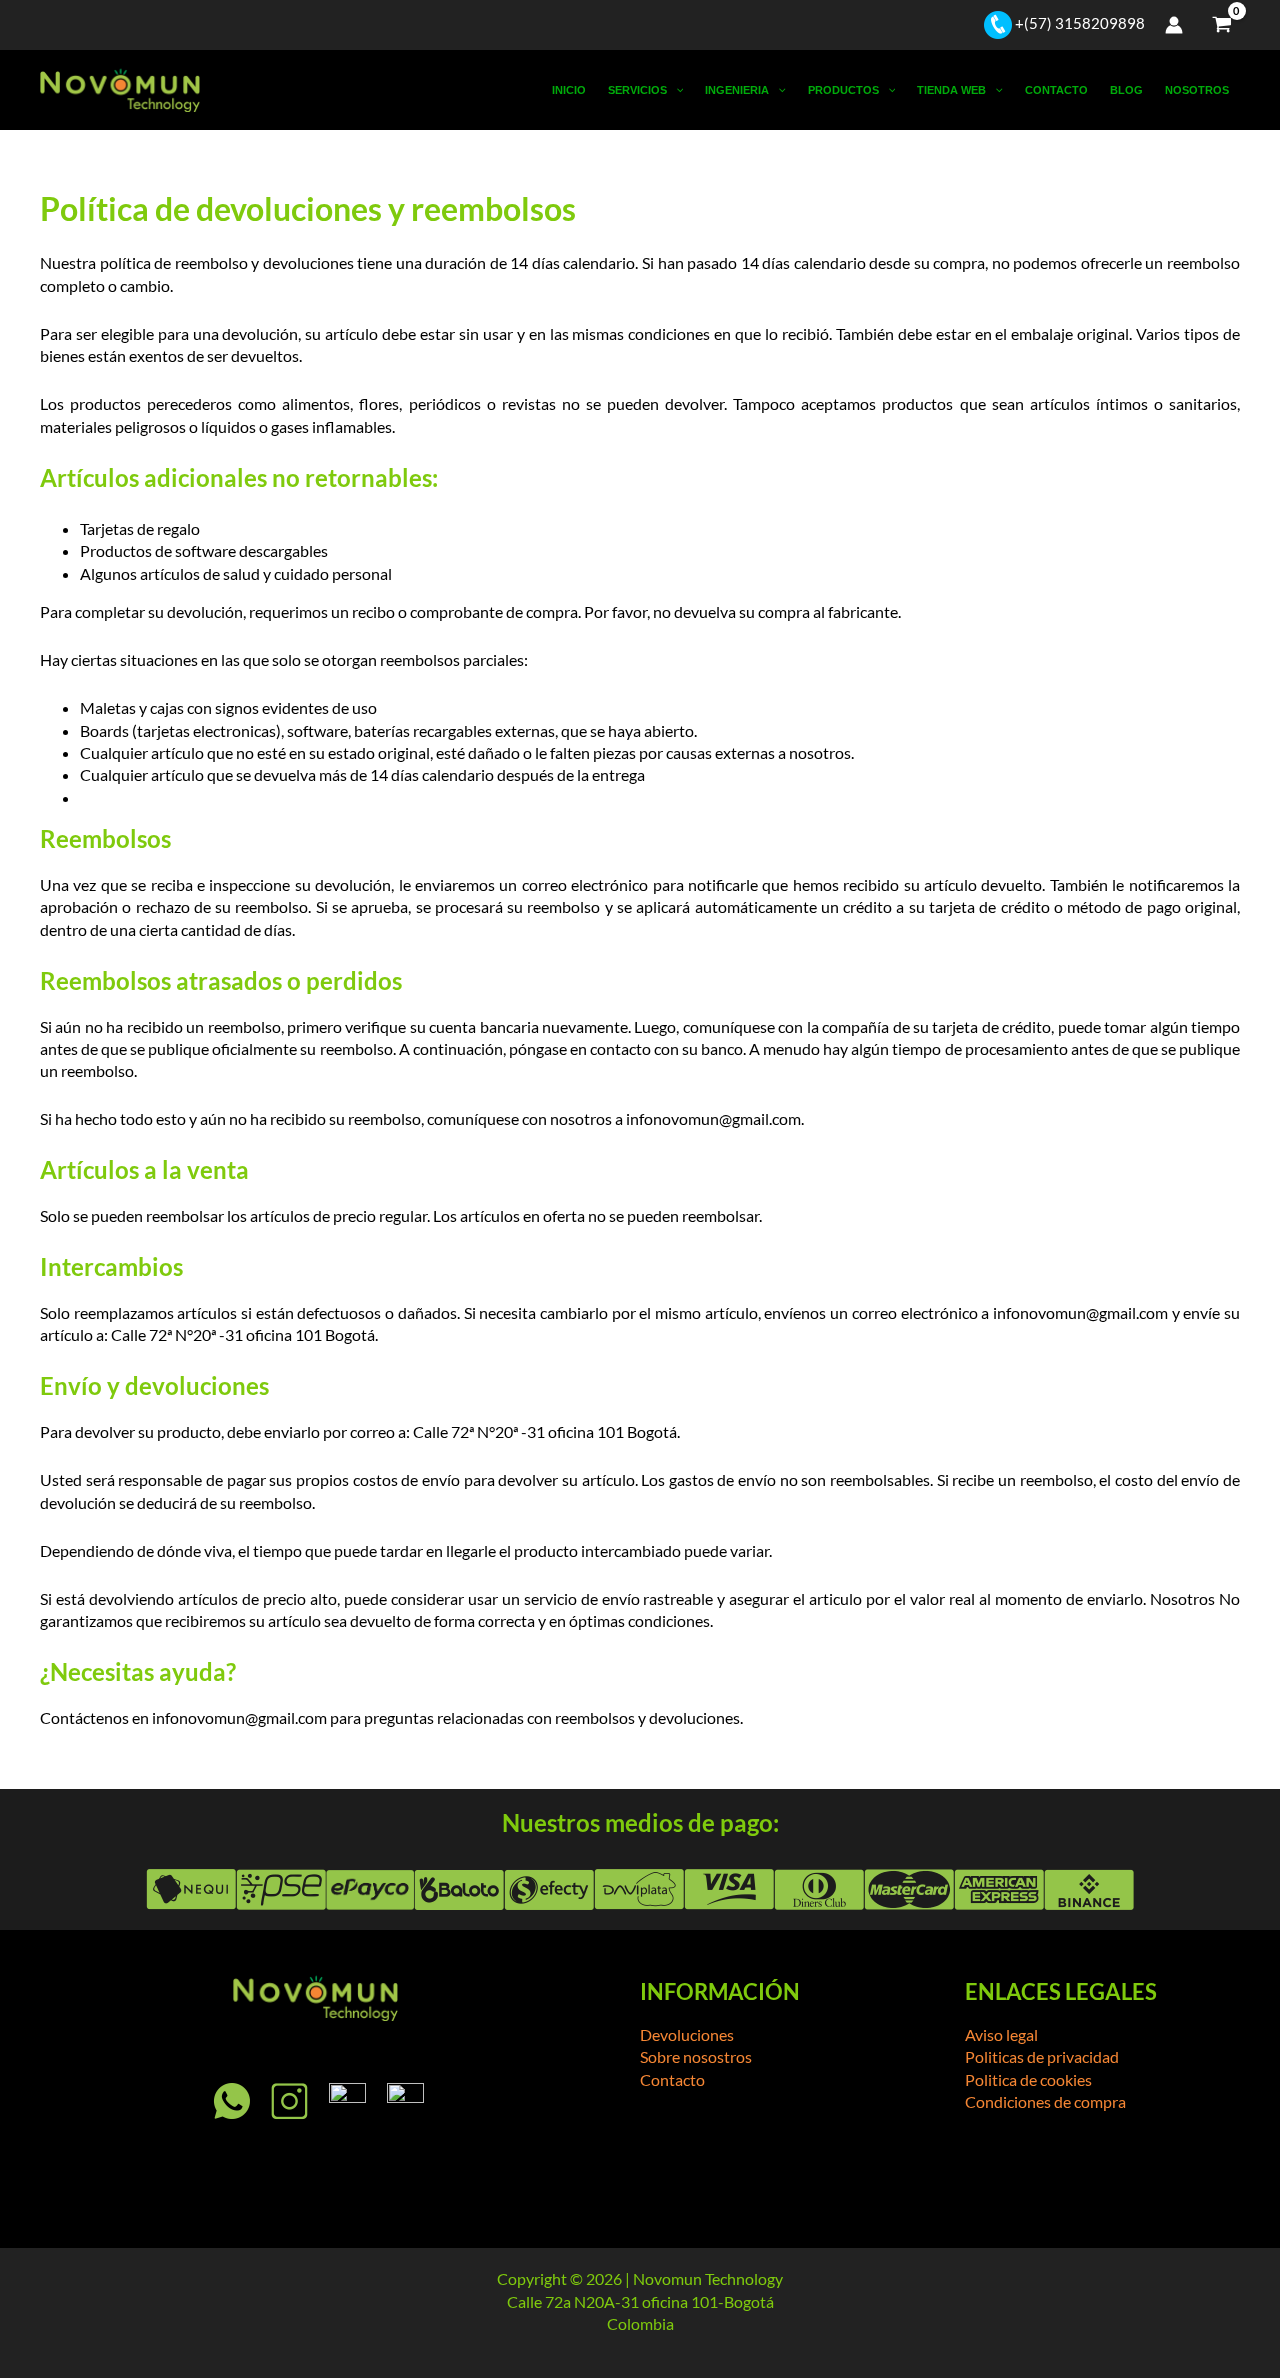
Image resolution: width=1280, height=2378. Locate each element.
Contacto (1056, 90)
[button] (675, 90)
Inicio (569, 90)
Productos (843, 90)
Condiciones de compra (1045, 2101)
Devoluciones (687, 2034)
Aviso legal (1001, 2034)
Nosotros (1197, 90)
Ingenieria (737, 90)
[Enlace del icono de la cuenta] (1174, 25)
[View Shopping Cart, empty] (1221, 25)
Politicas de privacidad (1042, 2056)
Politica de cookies (1028, 2079)
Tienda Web (951, 90)
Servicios (637, 90)
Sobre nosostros (696, 2056)
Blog (1126, 90)
